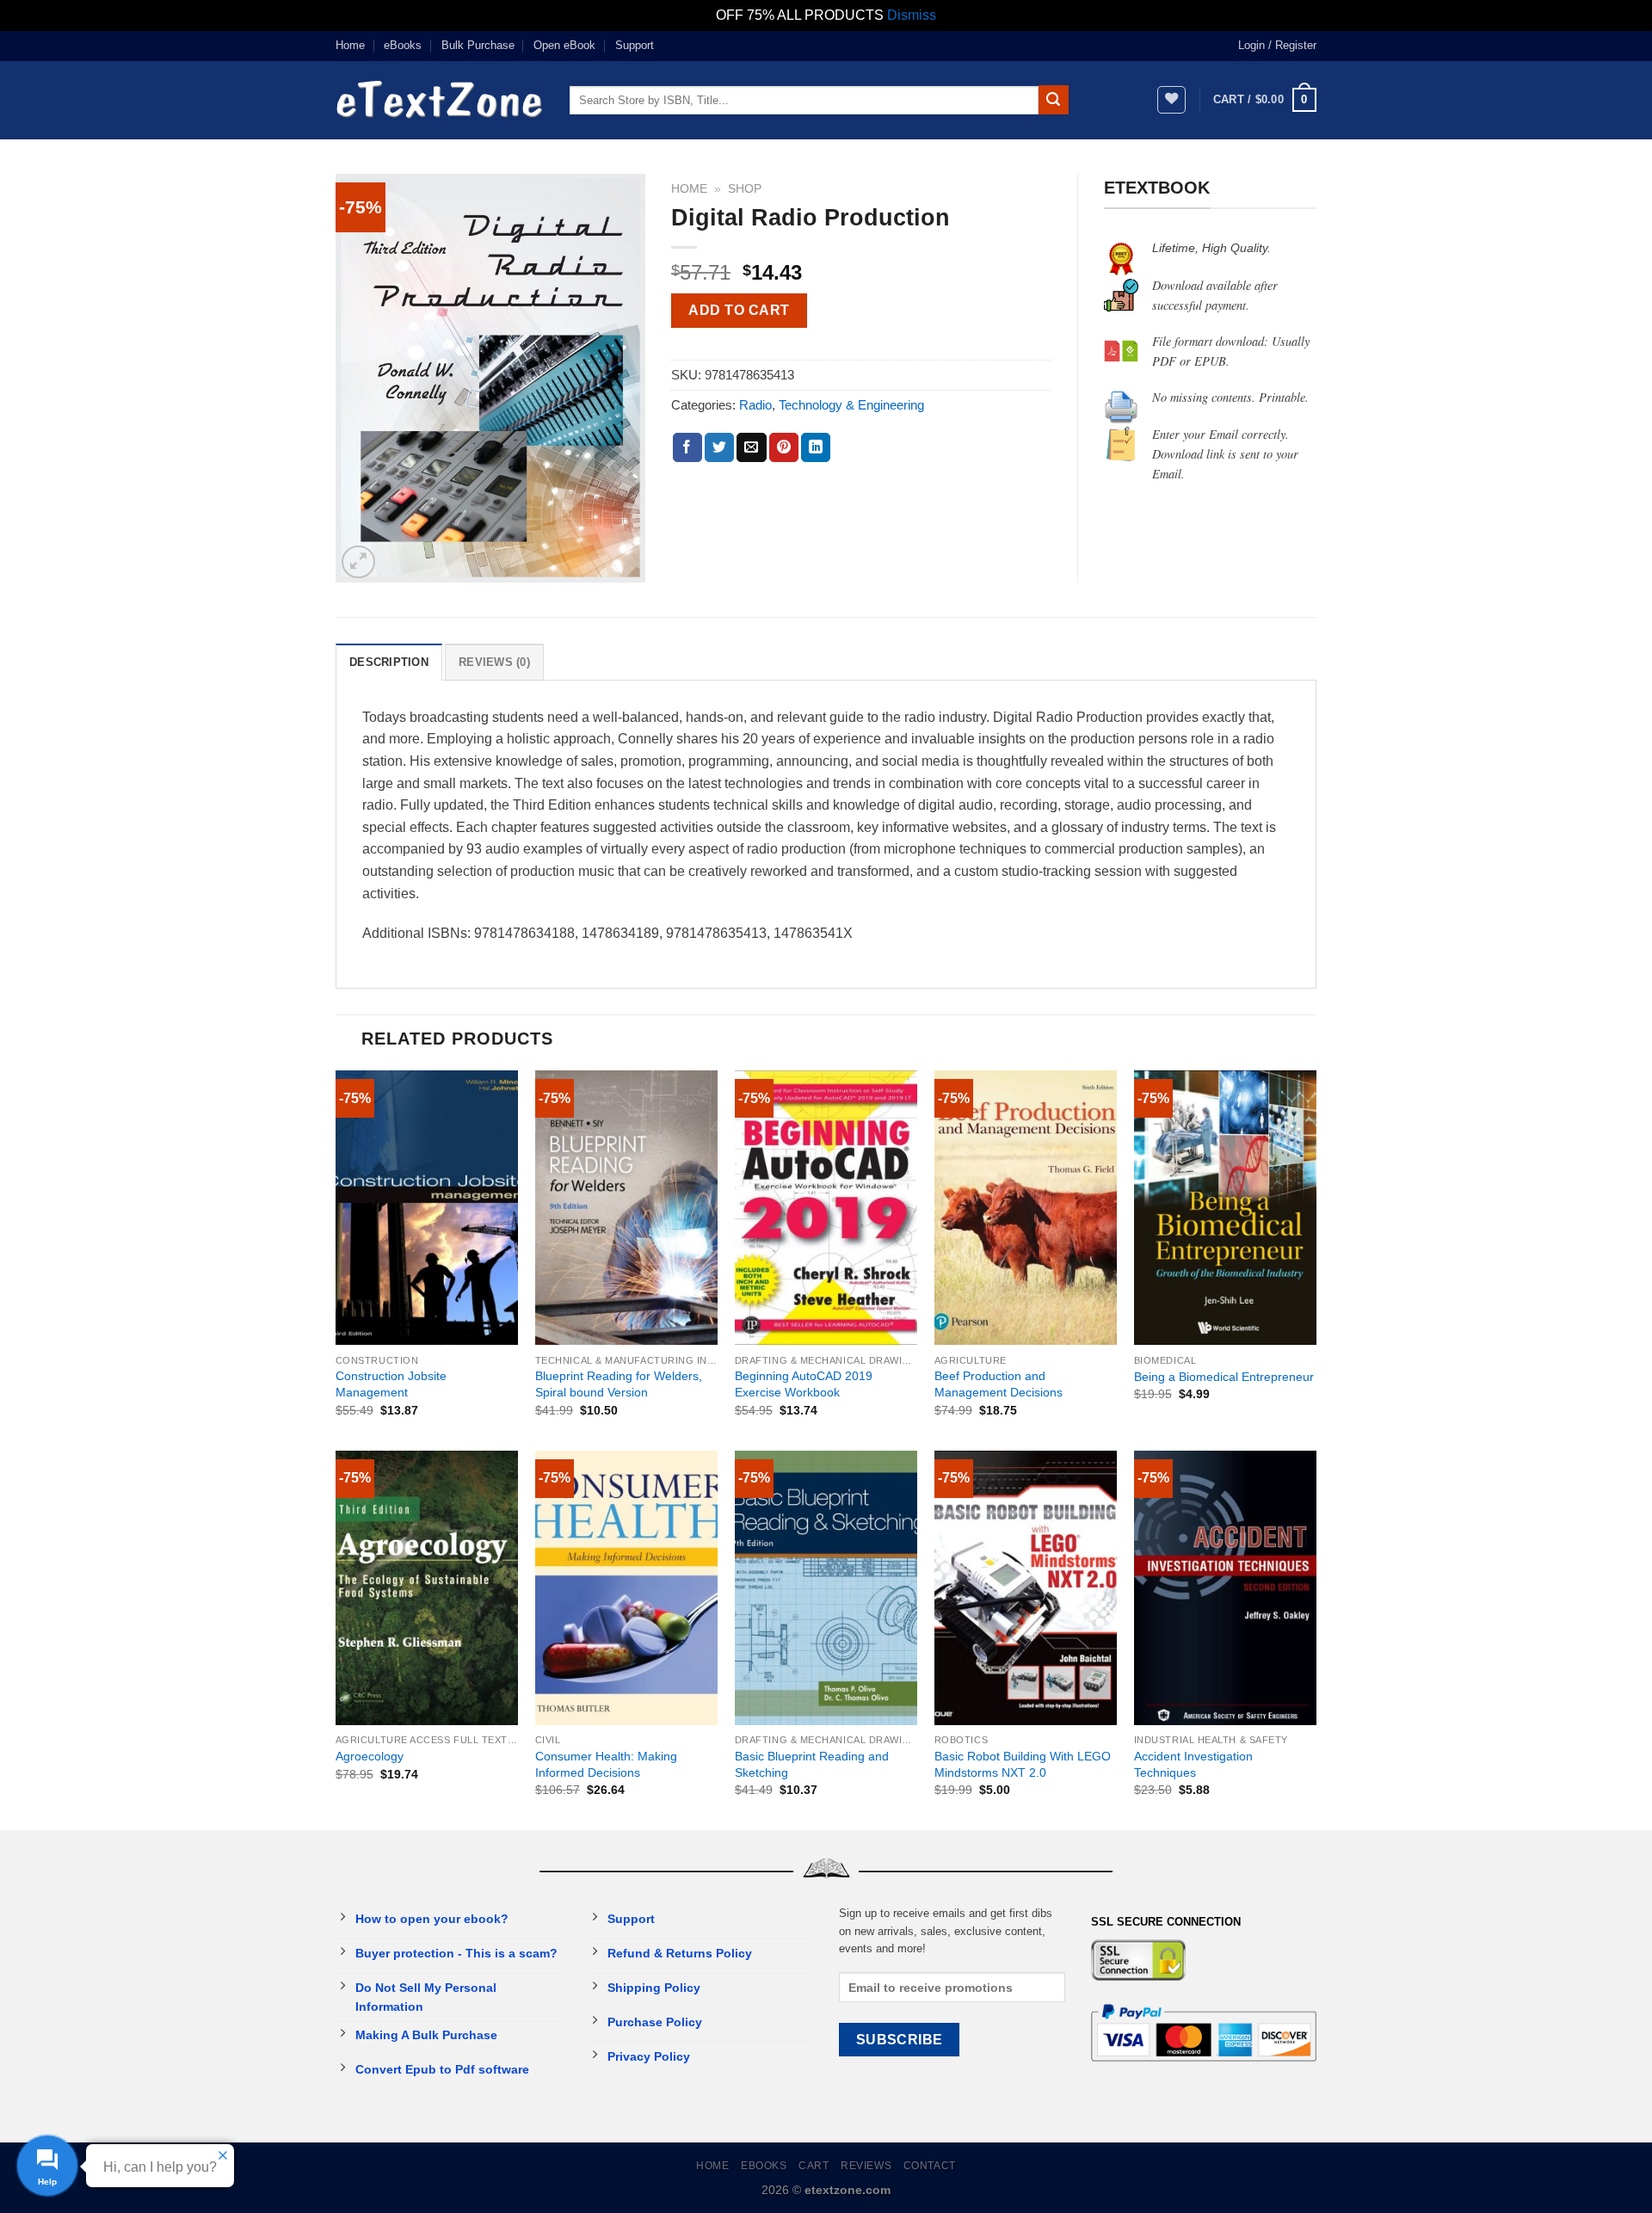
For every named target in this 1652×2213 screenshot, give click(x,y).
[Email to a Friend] (751, 447)
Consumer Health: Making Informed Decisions (606, 1764)
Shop (745, 189)
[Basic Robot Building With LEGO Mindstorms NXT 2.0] (1026, 1588)
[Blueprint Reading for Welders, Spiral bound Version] (626, 1208)
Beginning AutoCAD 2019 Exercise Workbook (804, 1384)
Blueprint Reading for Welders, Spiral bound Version (619, 1384)
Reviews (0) (494, 662)
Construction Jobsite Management (391, 1384)
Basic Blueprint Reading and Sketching (812, 1764)
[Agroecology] (427, 1588)
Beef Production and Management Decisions (999, 1384)
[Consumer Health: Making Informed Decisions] (626, 1588)
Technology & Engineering (851, 405)
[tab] (389, 662)
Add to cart (739, 310)
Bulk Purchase (478, 45)
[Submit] (1053, 100)
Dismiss (912, 15)
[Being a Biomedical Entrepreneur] (1225, 1208)
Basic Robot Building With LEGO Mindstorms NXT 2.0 (1023, 1764)
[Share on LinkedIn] (816, 447)
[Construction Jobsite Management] (427, 1208)
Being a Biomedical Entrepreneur (1224, 1377)
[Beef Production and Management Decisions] (1026, 1208)
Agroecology (370, 1756)
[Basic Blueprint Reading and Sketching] (826, 1588)
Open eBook (564, 45)
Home (350, 45)
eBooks (403, 45)
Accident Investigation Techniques (1193, 1764)
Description (389, 662)
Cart (814, 2166)
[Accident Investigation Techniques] (1225, 1588)
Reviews (866, 2166)
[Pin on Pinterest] (784, 447)
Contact (930, 2166)
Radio (755, 405)
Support (635, 45)
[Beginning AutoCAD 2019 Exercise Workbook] (826, 1208)
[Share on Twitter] (719, 447)
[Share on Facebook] (687, 447)
